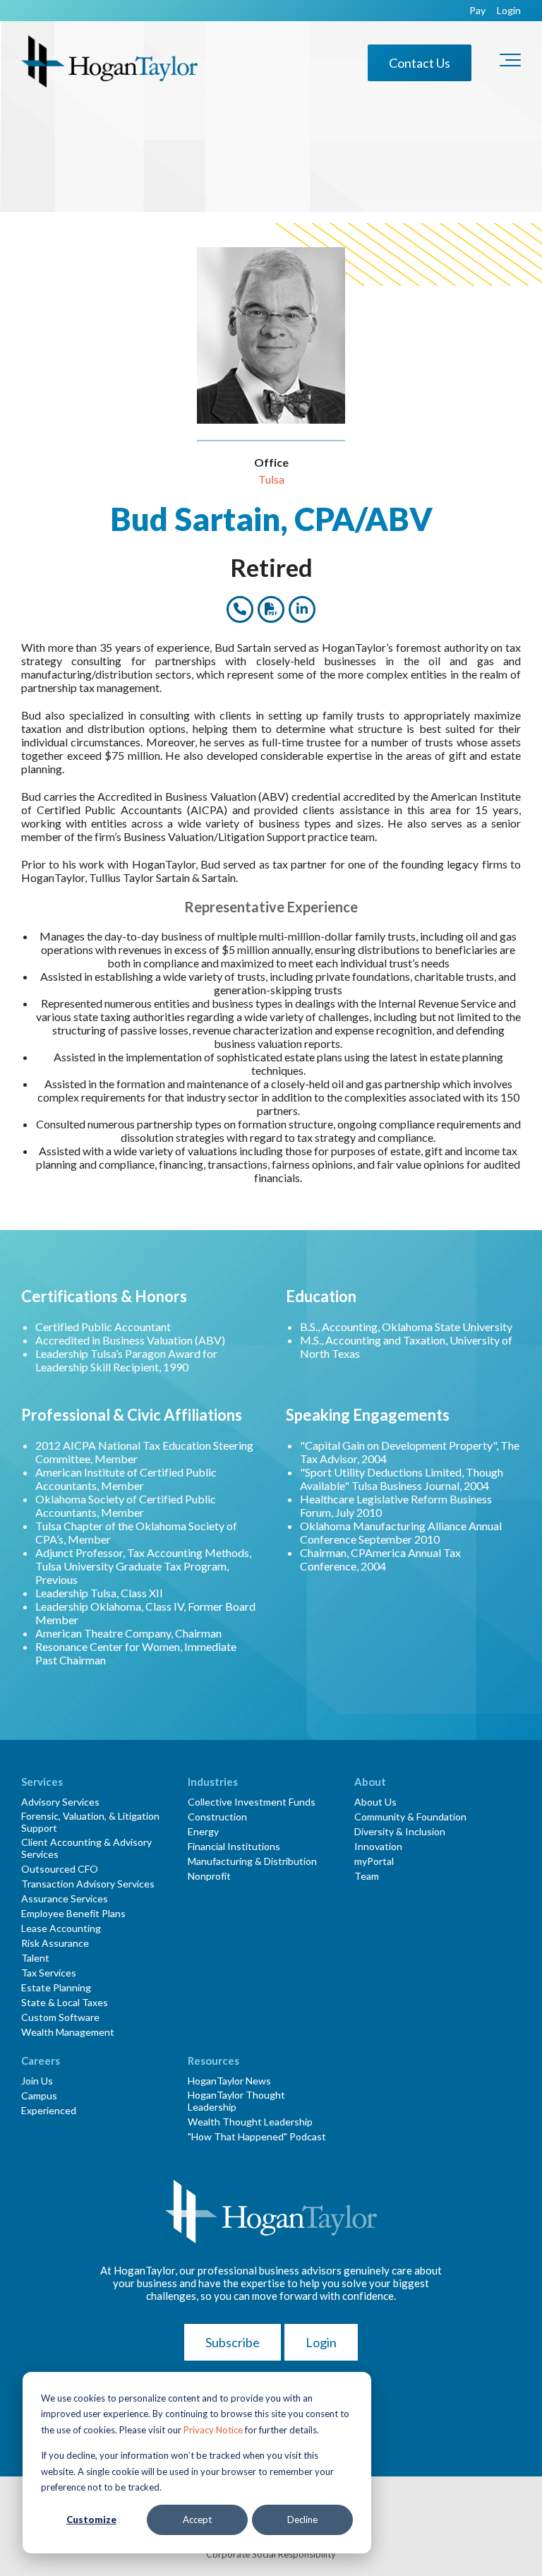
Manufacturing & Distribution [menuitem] (252, 1861)
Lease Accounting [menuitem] (61, 1928)
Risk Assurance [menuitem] (55, 1943)
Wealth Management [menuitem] (68, 2032)
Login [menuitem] (509, 11)
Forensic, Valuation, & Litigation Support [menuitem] (90, 1822)
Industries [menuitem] (213, 1782)
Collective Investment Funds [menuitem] (252, 1802)
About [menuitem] (370, 1782)
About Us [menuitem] (375, 1802)
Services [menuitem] (42, 1782)
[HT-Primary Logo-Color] (109, 62)
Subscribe (233, 2342)
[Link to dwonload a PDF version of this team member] (271, 609)
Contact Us (420, 63)
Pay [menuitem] (477, 11)
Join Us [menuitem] (37, 2081)
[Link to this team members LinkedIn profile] (302, 609)
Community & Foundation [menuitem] (410, 1817)
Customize (91, 2520)
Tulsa (271, 479)
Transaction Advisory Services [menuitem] (88, 1884)
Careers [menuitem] (41, 2061)
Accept (197, 2520)
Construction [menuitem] (217, 1817)
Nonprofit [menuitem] (209, 1876)
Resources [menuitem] (213, 2061)
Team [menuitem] (367, 1876)
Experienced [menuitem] (49, 2110)
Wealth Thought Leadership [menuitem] (250, 2122)
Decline (302, 2520)
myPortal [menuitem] (374, 1861)
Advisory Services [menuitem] (60, 1802)
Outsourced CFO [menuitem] (60, 1869)
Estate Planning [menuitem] (56, 1987)
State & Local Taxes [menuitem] (65, 2002)
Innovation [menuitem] (378, 1846)
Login (321, 2342)
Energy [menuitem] (203, 1831)
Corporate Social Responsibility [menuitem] (271, 2554)
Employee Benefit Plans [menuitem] (73, 1913)
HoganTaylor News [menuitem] (229, 2081)
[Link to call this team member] (240, 609)
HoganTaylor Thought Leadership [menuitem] (236, 2101)
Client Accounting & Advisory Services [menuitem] (86, 1848)
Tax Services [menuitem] (49, 1973)
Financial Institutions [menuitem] (234, 1846)
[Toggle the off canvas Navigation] (510, 63)
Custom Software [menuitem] (60, 2017)
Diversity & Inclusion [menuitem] (400, 1831)
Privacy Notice (213, 2430)
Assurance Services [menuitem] (65, 1898)
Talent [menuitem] (35, 1958)
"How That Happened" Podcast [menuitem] (257, 2136)
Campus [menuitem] (39, 2095)
